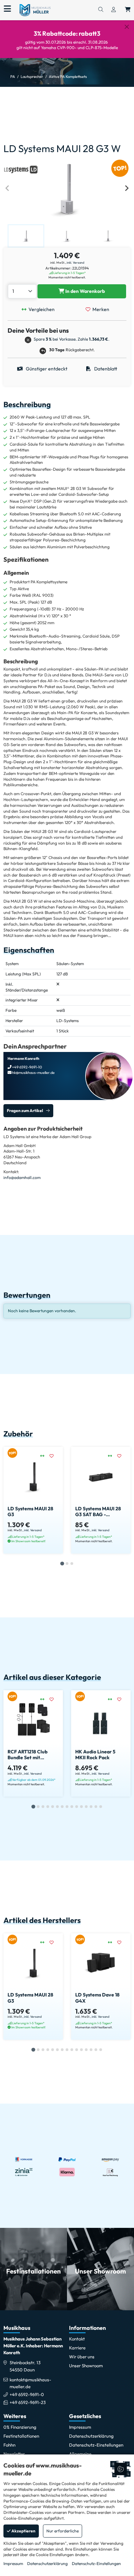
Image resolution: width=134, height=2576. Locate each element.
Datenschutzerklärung (47, 2563)
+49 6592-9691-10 (27, 1067)
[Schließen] (127, 27)
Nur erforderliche (63, 2531)
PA (13, 77)
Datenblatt (105, 369)
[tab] (62, 1563)
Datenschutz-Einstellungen (96, 2563)
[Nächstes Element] (126, 188)
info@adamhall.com (22, 1177)
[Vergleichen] (45, 1456)
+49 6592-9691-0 (27, 2394)
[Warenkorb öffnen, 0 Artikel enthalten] (128, 10)
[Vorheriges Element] (8, 188)
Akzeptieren (23, 2531)
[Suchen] (101, 10)
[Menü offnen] (7, 9)
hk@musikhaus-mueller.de (33, 1073)
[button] (26, 236)
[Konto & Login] (114, 10)
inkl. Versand (75, 262)
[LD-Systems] (21, 168)
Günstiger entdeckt (46, 369)
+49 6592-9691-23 (28, 2402)
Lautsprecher (32, 77)
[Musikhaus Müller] (35, 10)
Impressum (13, 2563)
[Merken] (54, 1456)
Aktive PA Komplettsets (68, 77)
